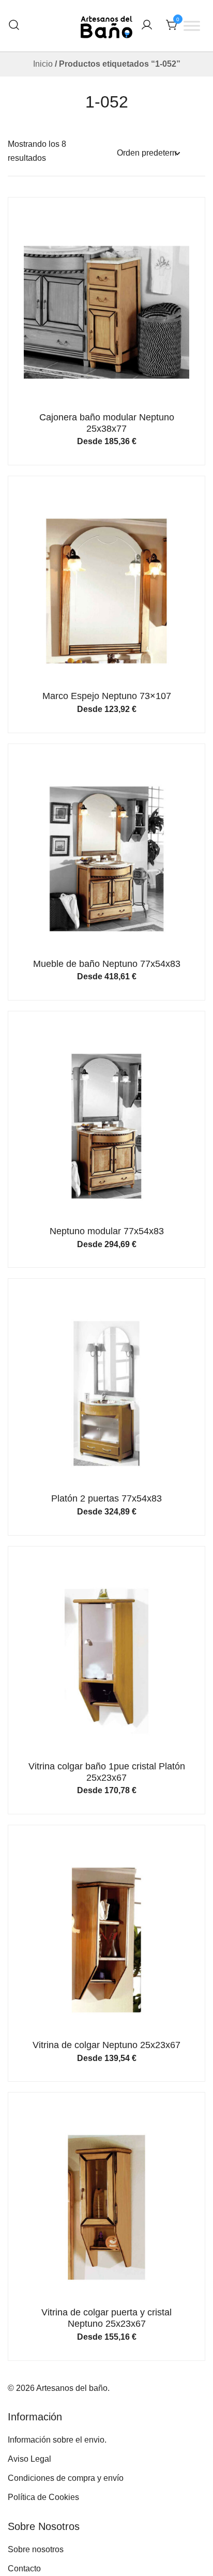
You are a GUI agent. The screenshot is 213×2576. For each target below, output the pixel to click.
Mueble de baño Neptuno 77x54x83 (107, 964)
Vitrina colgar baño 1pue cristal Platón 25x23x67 (107, 1772)
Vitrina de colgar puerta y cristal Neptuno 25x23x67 (106, 2318)
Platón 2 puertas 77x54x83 (106, 1498)
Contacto (24, 2569)
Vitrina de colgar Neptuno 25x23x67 (106, 2045)
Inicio (43, 64)
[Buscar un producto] (14, 26)
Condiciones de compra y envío (66, 2478)
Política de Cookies (43, 2497)
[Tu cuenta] (147, 26)
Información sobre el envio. (57, 2440)
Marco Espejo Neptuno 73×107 (107, 696)
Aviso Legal (29, 2459)
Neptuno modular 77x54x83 (107, 1231)
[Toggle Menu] (192, 26)
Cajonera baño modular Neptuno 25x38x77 (107, 423)
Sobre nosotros (36, 2549)
